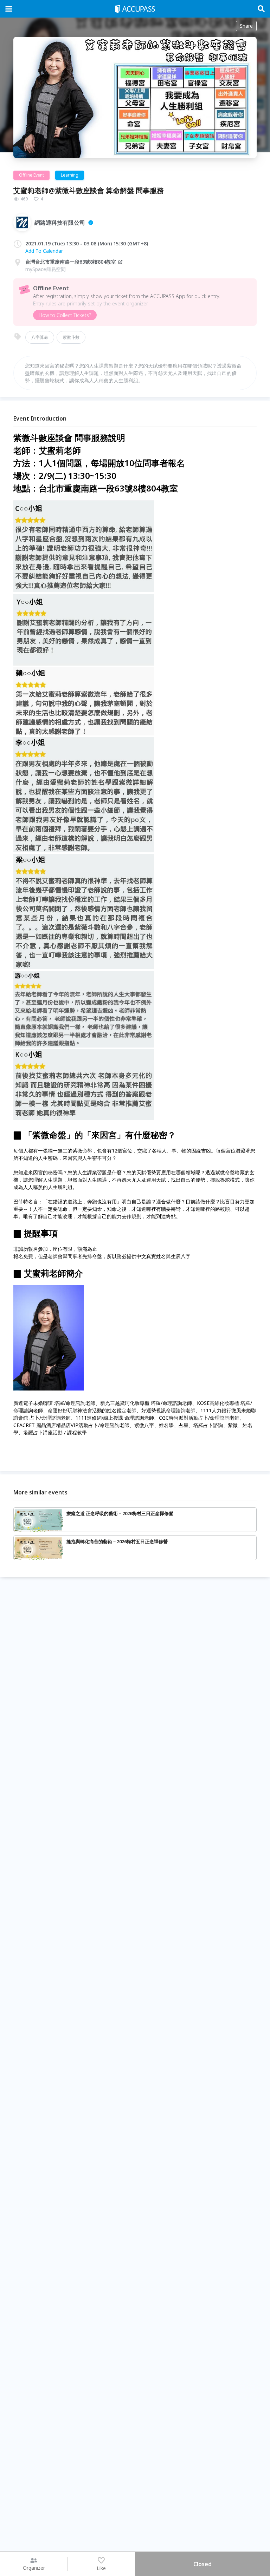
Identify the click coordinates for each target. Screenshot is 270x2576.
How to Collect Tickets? (65, 315)
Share (246, 26)
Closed (202, 2564)
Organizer (34, 2568)
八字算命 (40, 337)
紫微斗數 (71, 337)
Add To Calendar (44, 251)
